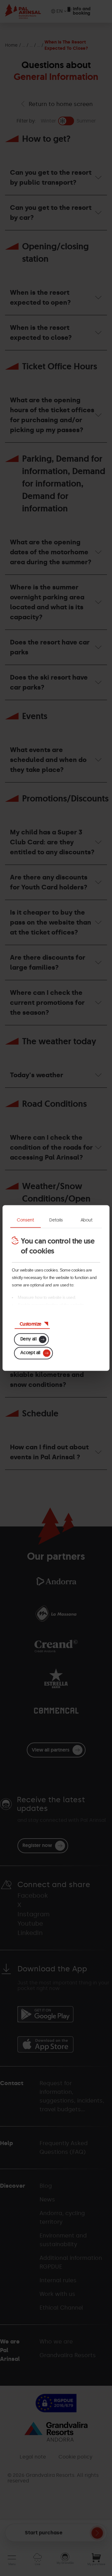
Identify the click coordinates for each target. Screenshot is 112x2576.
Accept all (30, 1353)
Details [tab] (56, 1220)
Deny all (28, 1339)
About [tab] (86, 1220)
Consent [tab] (26, 1220)
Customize (30, 1324)
